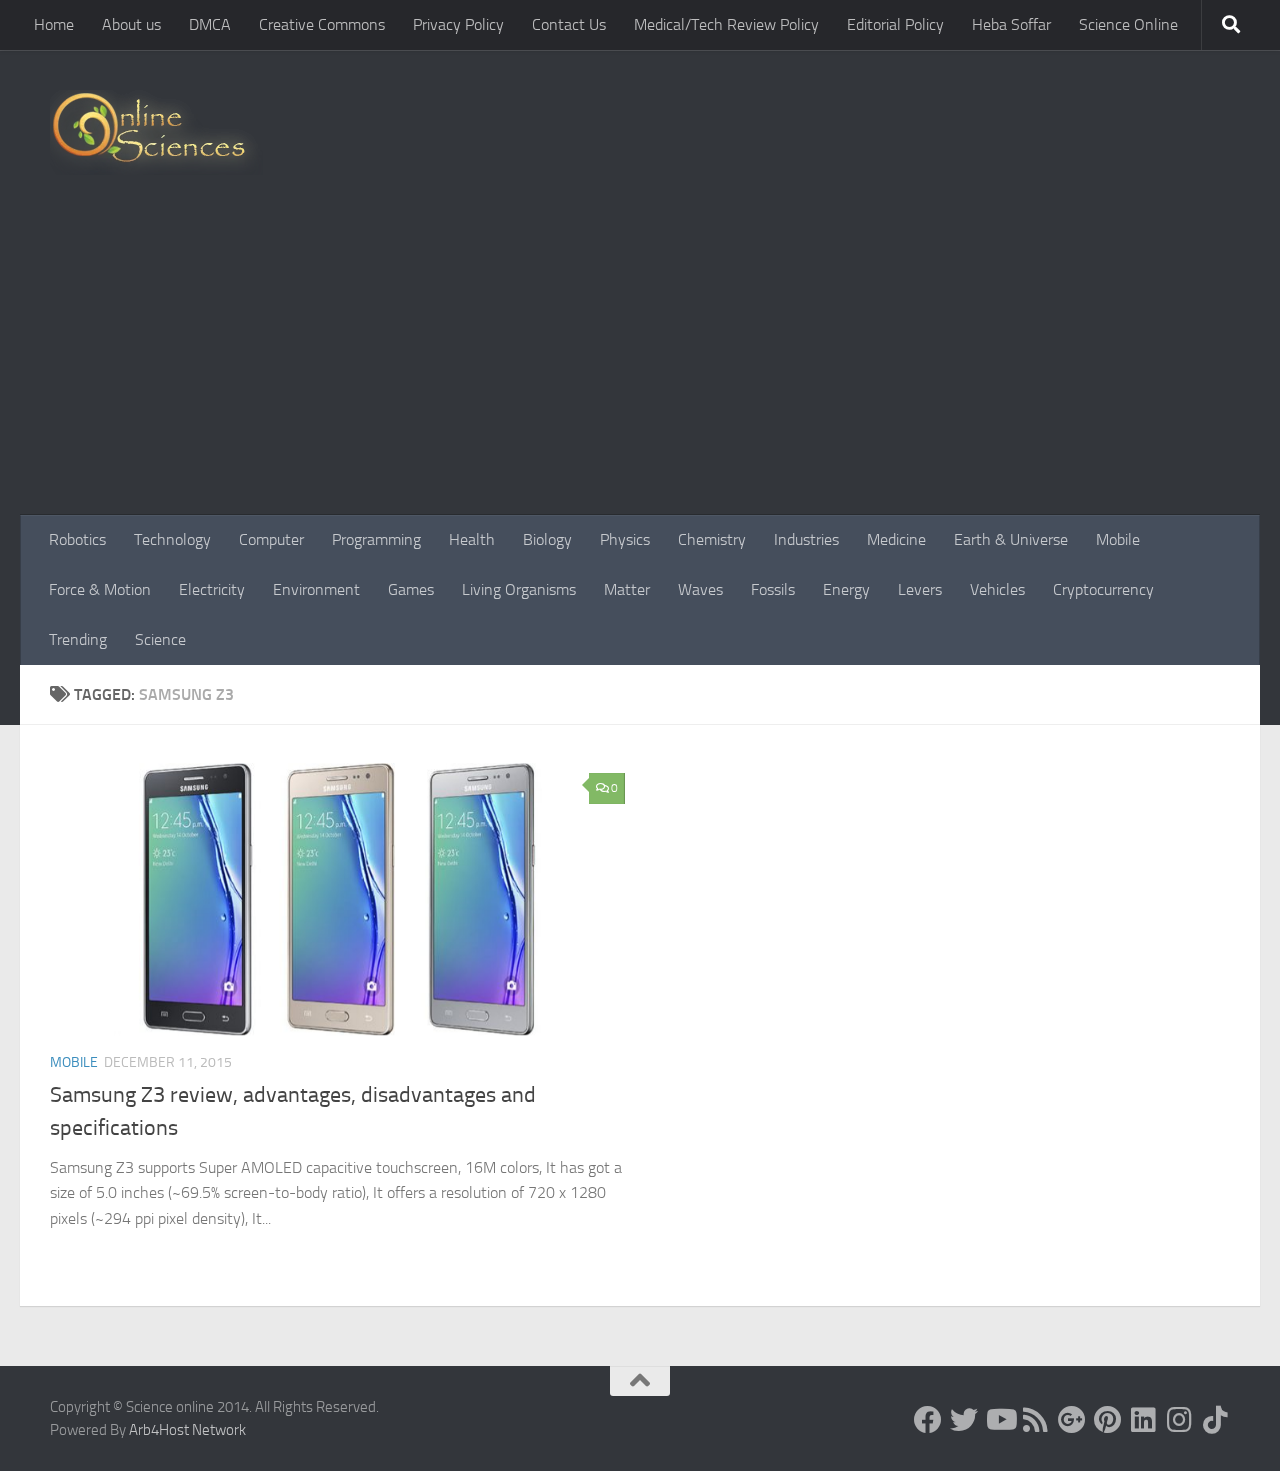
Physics (625, 539)
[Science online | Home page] (156, 132)
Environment (316, 589)
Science (160, 639)
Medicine (896, 539)
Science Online (1128, 24)
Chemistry (712, 539)
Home (54, 24)
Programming (376, 539)
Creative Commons (322, 24)
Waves (700, 589)
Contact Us (569, 24)
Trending (78, 639)
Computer (271, 539)
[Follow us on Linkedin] (1144, 1420)
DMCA (210, 24)
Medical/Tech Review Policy (726, 24)
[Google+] (1072, 1420)
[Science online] (928, 1420)
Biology (547, 539)
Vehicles (997, 589)
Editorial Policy (895, 24)
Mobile (1118, 539)
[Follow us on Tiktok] (1216, 1420)
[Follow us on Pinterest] (1108, 1420)
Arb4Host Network (187, 1430)
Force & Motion (100, 589)
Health (472, 539)
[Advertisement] (640, 365)
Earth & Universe (1011, 539)
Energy (846, 589)
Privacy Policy (458, 24)
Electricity (212, 589)
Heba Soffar (1011, 24)
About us (131, 24)
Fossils (773, 589)
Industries (806, 539)
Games (411, 589)
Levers (920, 589)
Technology (172, 539)
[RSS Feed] (1036, 1420)
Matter (627, 589)
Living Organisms (519, 589)
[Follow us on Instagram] (1180, 1420)
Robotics (77, 539)
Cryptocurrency (1103, 589)
